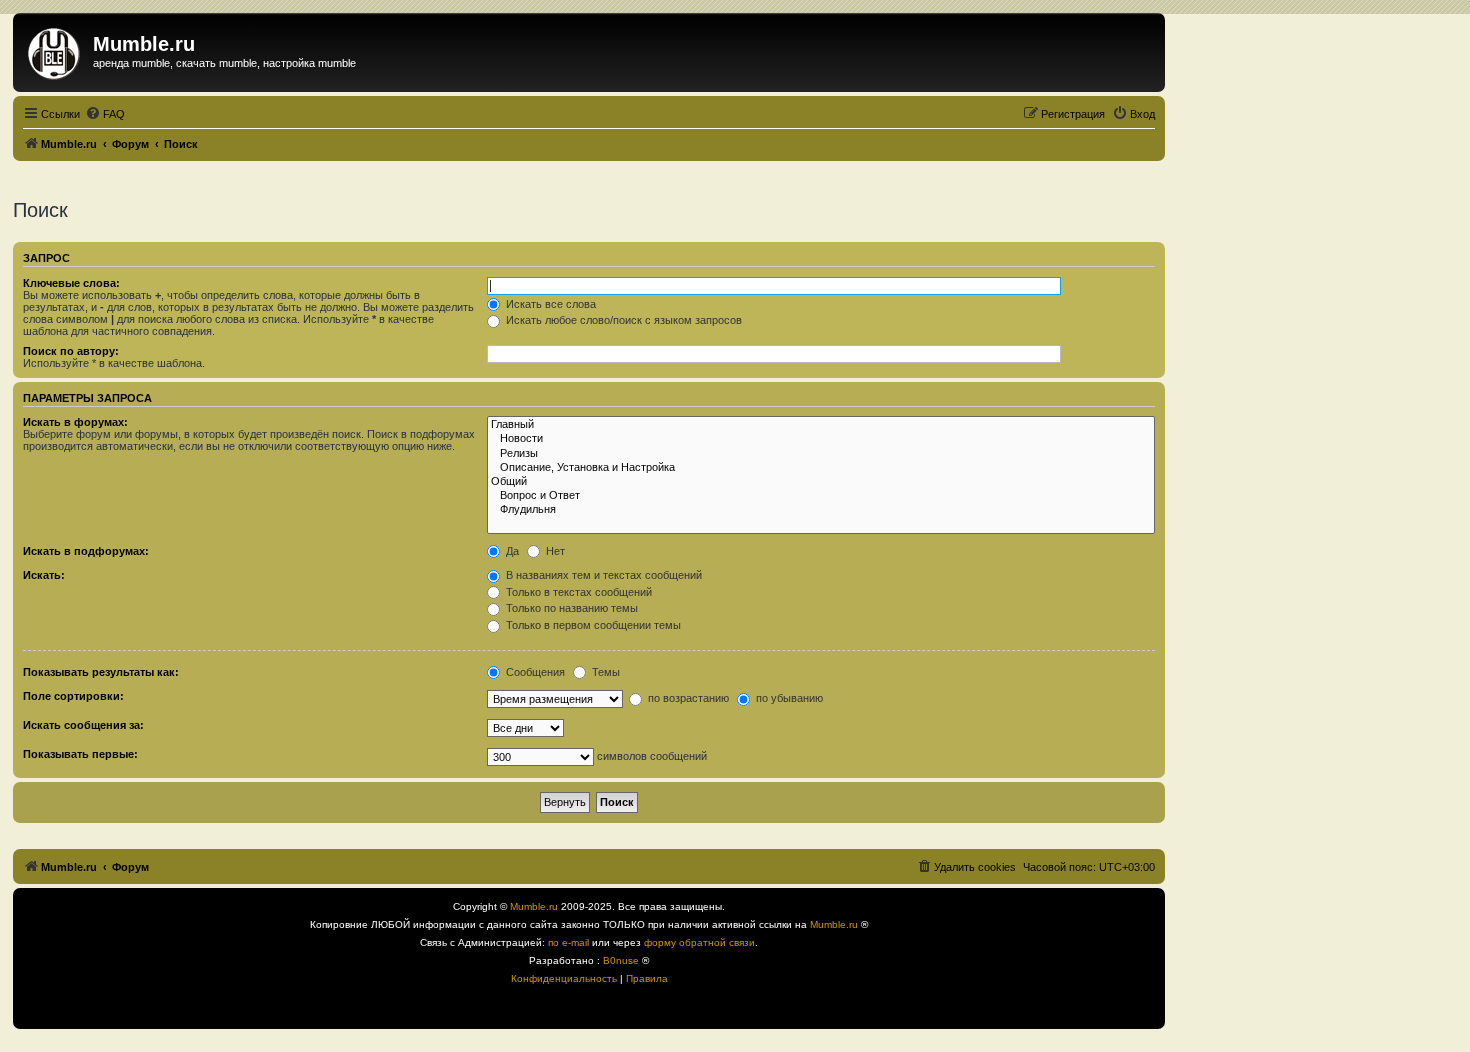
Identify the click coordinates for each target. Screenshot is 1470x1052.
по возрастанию (687, 698)
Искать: (44, 575)
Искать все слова (549, 304)
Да (511, 551)
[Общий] (821, 482)
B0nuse (621, 960)
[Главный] (821, 425)
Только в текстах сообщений (577, 592)
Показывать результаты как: (101, 672)
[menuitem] (105, 114)
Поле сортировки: (73, 696)
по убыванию (788, 698)
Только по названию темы (570, 608)
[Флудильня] (821, 510)
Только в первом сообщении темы (592, 625)
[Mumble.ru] (55, 50)
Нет (554, 551)
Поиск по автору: (71, 351)
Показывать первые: (80, 754)
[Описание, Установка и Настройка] (821, 468)
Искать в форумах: (75, 422)
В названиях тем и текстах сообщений (602, 575)
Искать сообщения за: (83, 725)
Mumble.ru (534, 906)
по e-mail (568, 942)
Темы (604, 672)
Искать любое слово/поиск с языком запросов (622, 320)
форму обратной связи (699, 942)
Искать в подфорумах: (86, 551)
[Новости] (821, 439)
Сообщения (534, 672)
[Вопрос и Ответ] (821, 496)
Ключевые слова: (71, 283)
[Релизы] (821, 454)
